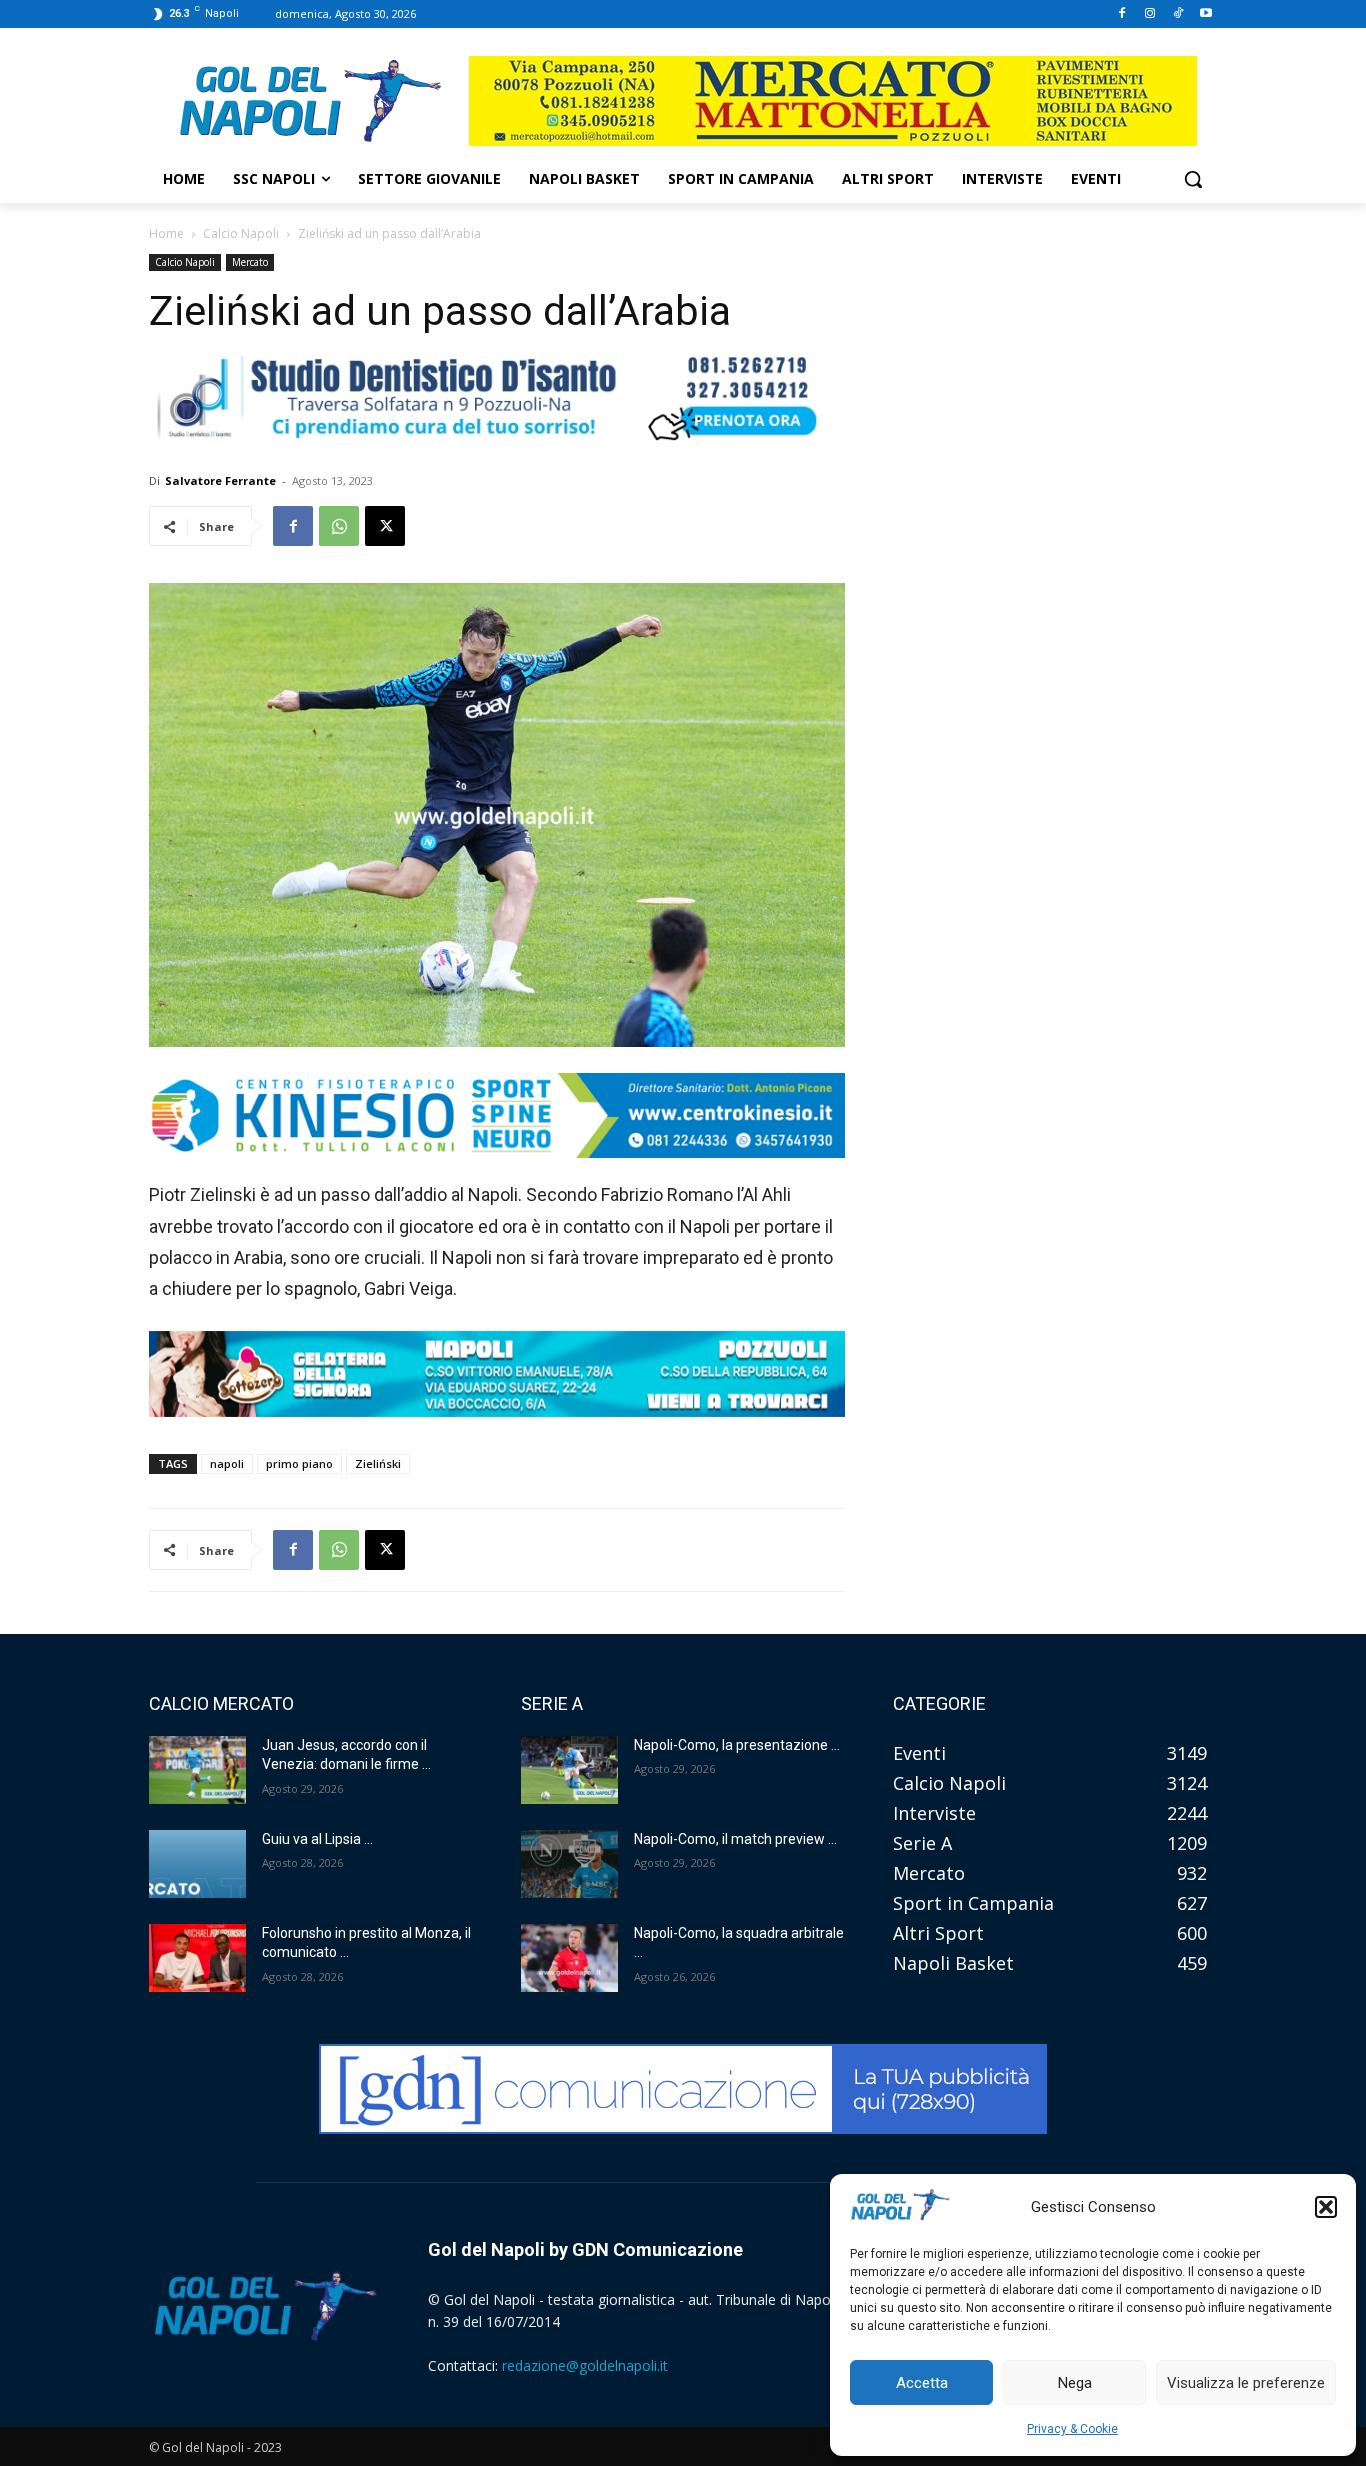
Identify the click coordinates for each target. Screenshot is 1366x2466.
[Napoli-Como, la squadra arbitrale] (569, 1958)
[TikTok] (1177, 14)
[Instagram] (1150, 14)
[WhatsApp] (339, 526)
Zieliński (378, 1463)
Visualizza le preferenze (1246, 2383)
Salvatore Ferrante (220, 480)
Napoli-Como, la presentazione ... (737, 1745)
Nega (1075, 2383)
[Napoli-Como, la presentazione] (569, 1770)
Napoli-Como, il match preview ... (735, 1839)
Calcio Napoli (241, 233)
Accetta (922, 2383)
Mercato (250, 262)
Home (166, 233)
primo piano (299, 1463)
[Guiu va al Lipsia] (197, 1864)
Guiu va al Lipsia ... (317, 1839)
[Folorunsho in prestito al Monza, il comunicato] (197, 1958)
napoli (227, 1463)
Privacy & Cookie (1072, 2429)
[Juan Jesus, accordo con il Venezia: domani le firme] (197, 1770)
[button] (1326, 2207)
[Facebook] (1122, 14)
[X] (385, 526)
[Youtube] (1205, 14)
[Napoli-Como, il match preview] (569, 1864)
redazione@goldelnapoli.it (585, 2365)
